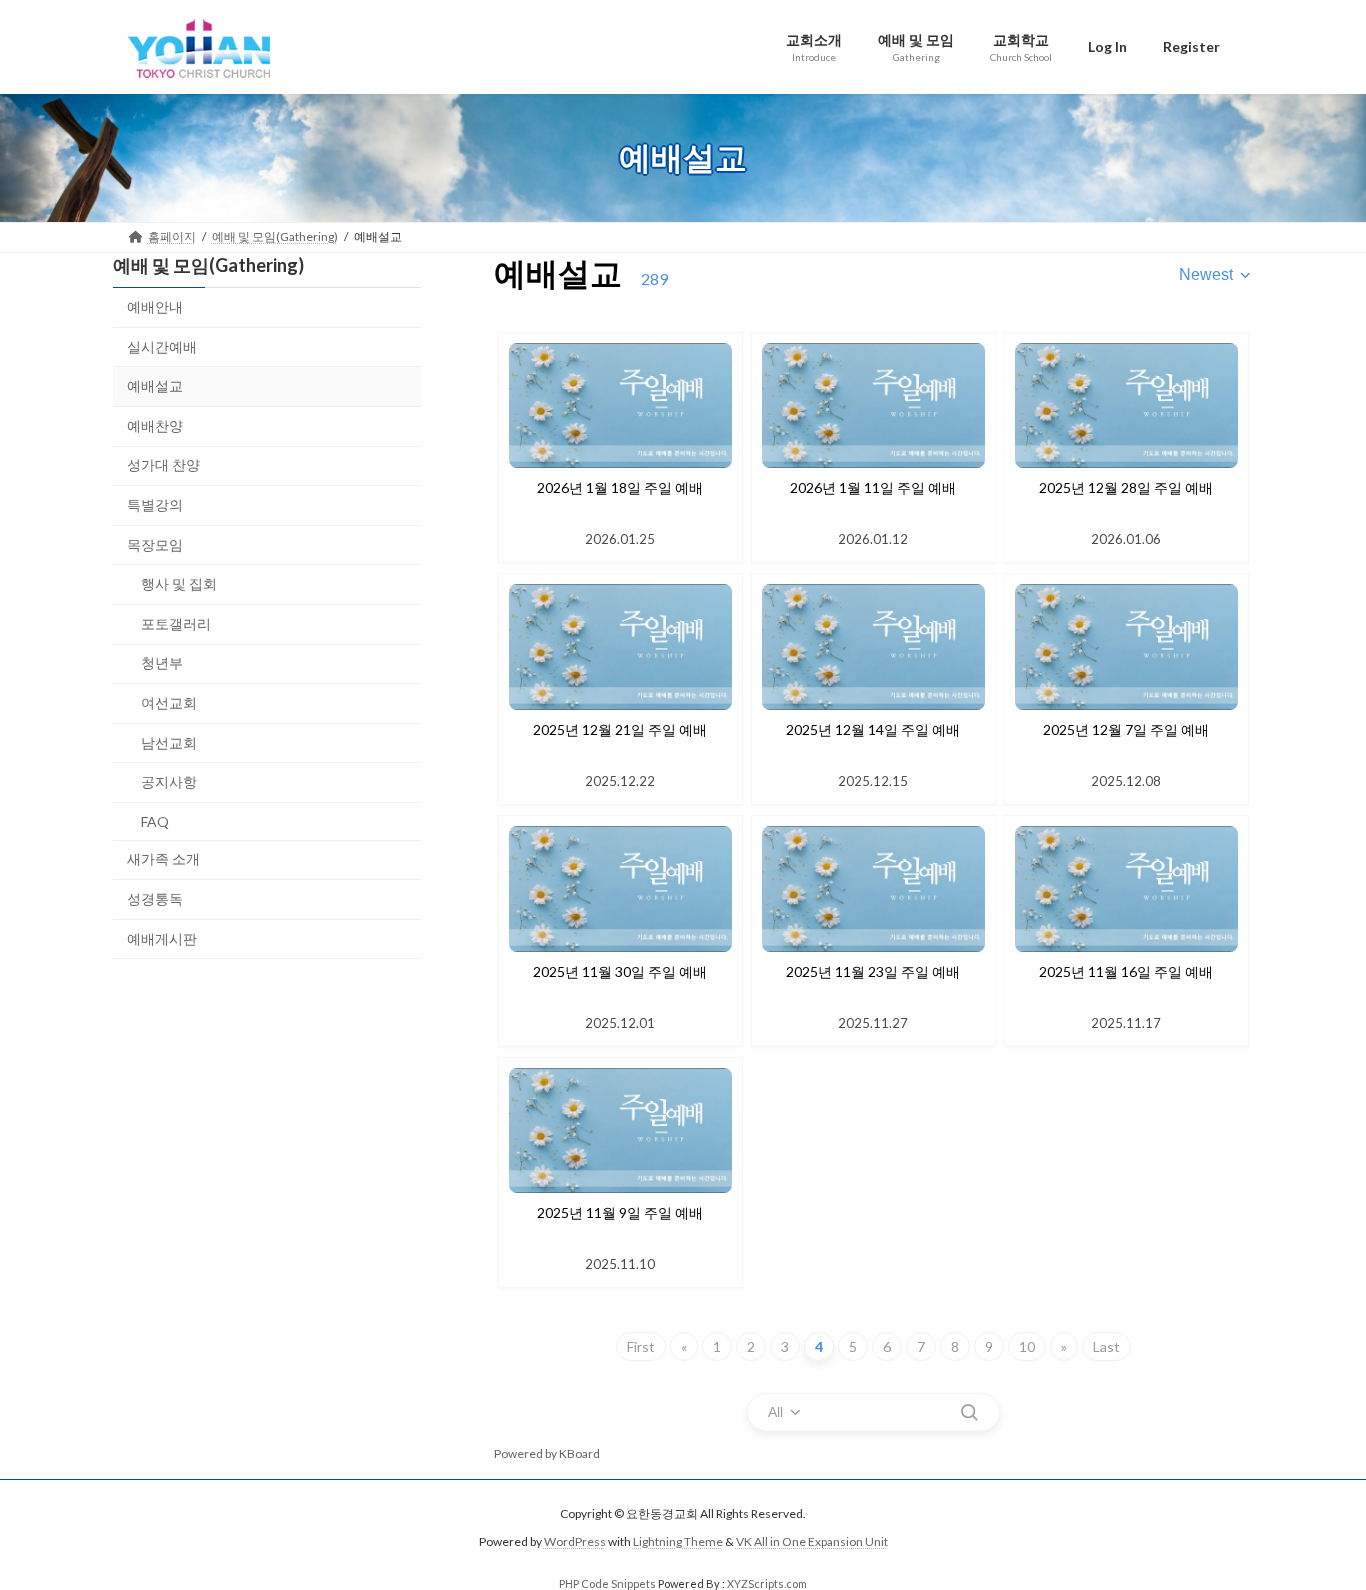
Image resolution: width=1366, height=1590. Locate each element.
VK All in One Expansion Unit (812, 1542)
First (641, 1346)
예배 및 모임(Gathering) (208, 265)
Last (1106, 1346)
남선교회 (169, 741)
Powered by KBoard (547, 1453)
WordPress (575, 1542)
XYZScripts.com (767, 1583)
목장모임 (155, 543)
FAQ (155, 820)
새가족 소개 (163, 858)
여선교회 (169, 702)
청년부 (162, 662)
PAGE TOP (1315, 1523)
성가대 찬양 (163, 464)
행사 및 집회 (179, 583)
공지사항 (169, 781)
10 (1027, 1346)
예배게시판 (162, 937)
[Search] (969, 1412)
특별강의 (155, 504)
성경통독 (155, 897)
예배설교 (155, 385)
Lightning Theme (678, 1542)
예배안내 (155, 306)
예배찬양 (155, 424)
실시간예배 (162, 345)
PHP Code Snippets (607, 1583)
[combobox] (1216, 275)
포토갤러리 (176, 622)
